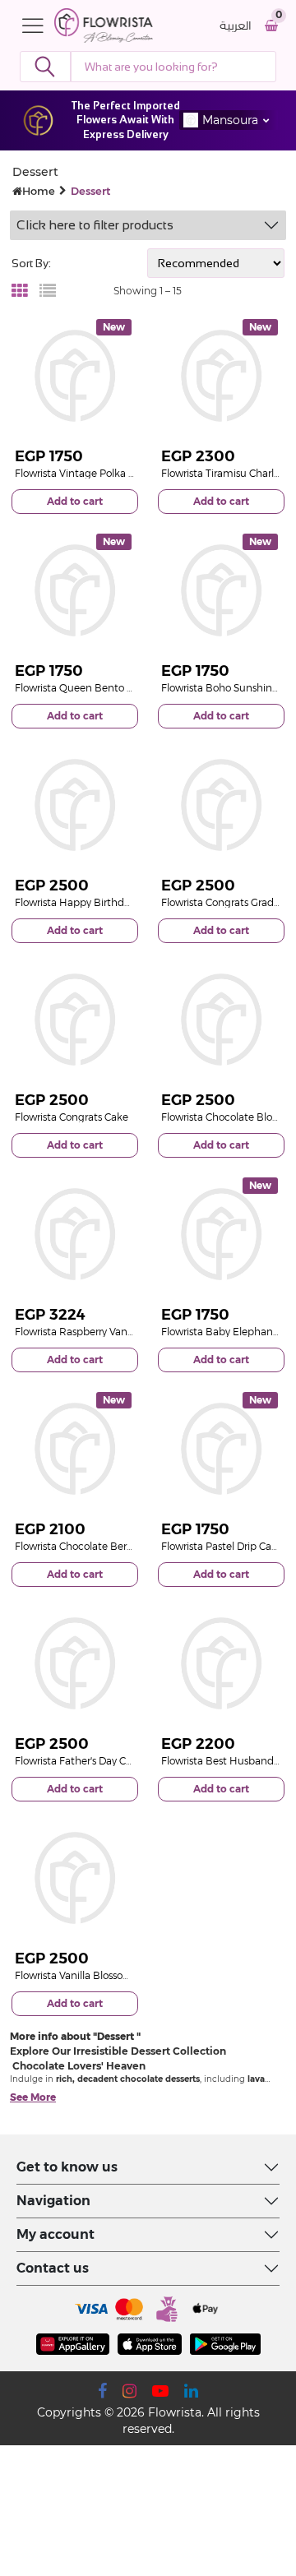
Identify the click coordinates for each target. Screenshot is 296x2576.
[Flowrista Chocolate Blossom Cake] (221, 1020)
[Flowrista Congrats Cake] (75, 1020)
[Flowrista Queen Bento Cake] (75, 590)
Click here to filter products (95, 225)
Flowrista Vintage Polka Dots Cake (95, 473)
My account (55, 2234)
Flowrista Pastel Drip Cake (222, 1546)
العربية (236, 26)
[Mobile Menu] (37, 25)
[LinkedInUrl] (191, 2391)
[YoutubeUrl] (160, 2391)
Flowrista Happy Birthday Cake (88, 902)
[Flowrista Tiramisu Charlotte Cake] (221, 376)
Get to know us (67, 2167)
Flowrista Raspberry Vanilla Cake (91, 1332)
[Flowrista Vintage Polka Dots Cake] (75, 376)
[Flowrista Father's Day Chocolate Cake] (75, 1663)
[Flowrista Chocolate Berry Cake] (75, 1449)
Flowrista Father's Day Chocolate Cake (104, 1761)
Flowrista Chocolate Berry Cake (88, 1546)
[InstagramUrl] (129, 2391)
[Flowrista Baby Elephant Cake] (221, 1234)
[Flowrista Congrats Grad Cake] (221, 805)
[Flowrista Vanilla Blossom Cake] (75, 1878)
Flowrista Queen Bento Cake (83, 688)
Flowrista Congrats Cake (72, 1117)
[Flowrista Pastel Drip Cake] (221, 1449)
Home (39, 191)
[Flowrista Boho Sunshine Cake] (221, 590)
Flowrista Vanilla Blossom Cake (87, 1975)
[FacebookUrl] (102, 2391)
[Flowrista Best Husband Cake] (221, 1663)
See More (33, 2097)
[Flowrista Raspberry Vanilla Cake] (75, 1234)
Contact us (53, 2268)
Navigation (53, 2201)
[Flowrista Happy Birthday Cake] (75, 805)
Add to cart (75, 501)
